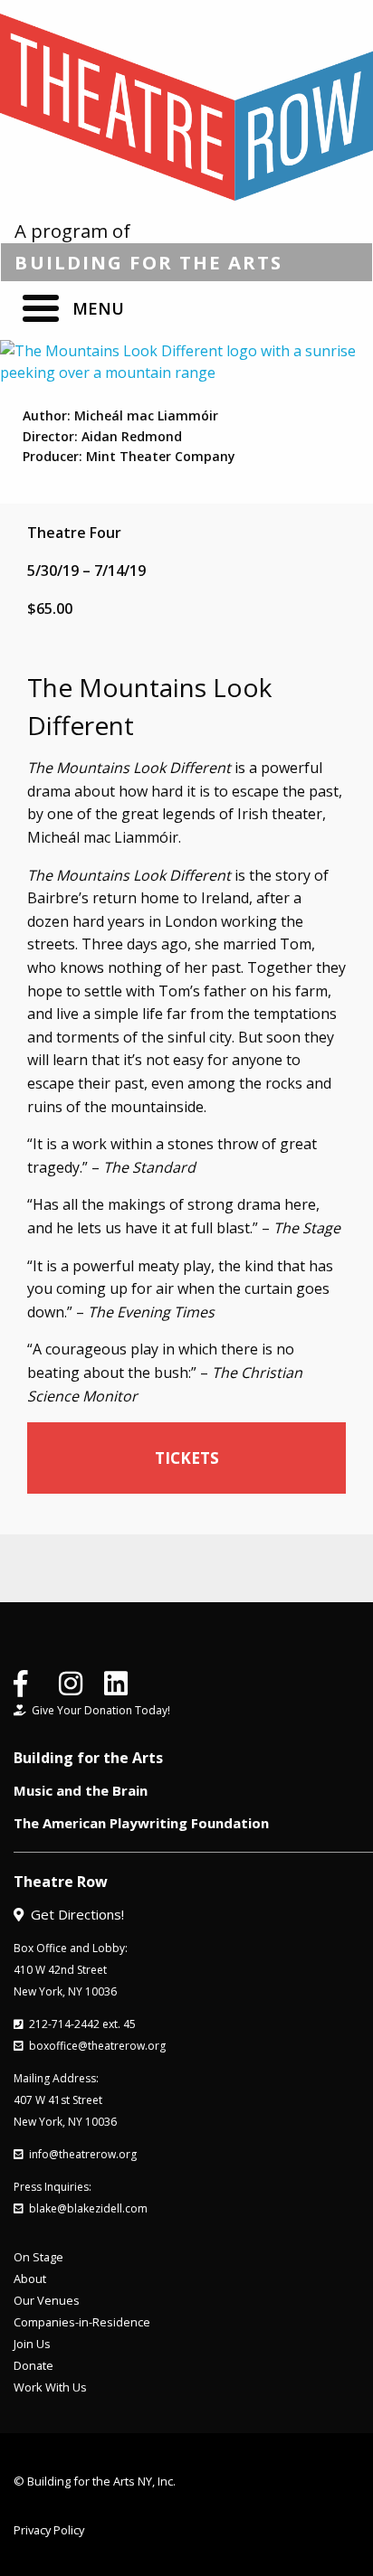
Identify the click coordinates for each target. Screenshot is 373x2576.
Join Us (32, 2344)
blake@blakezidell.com (86, 2208)
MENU (98, 308)
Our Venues (47, 2300)
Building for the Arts (88, 1758)
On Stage (38, 2257)
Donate (33, 2365)
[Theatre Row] (186, 107)
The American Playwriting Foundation (141, 1823)
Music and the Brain (81, 1790)
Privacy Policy (49, 2530)
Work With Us (50, 2387)
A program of (148, 246)
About (30, 2279)
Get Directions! (74, 1914)
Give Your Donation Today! (98, 1710)
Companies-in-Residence (82, 2322)
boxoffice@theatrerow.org (95, 2046)
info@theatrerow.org (80, 2154)
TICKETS (187, 1458)
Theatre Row (61, 1882)
